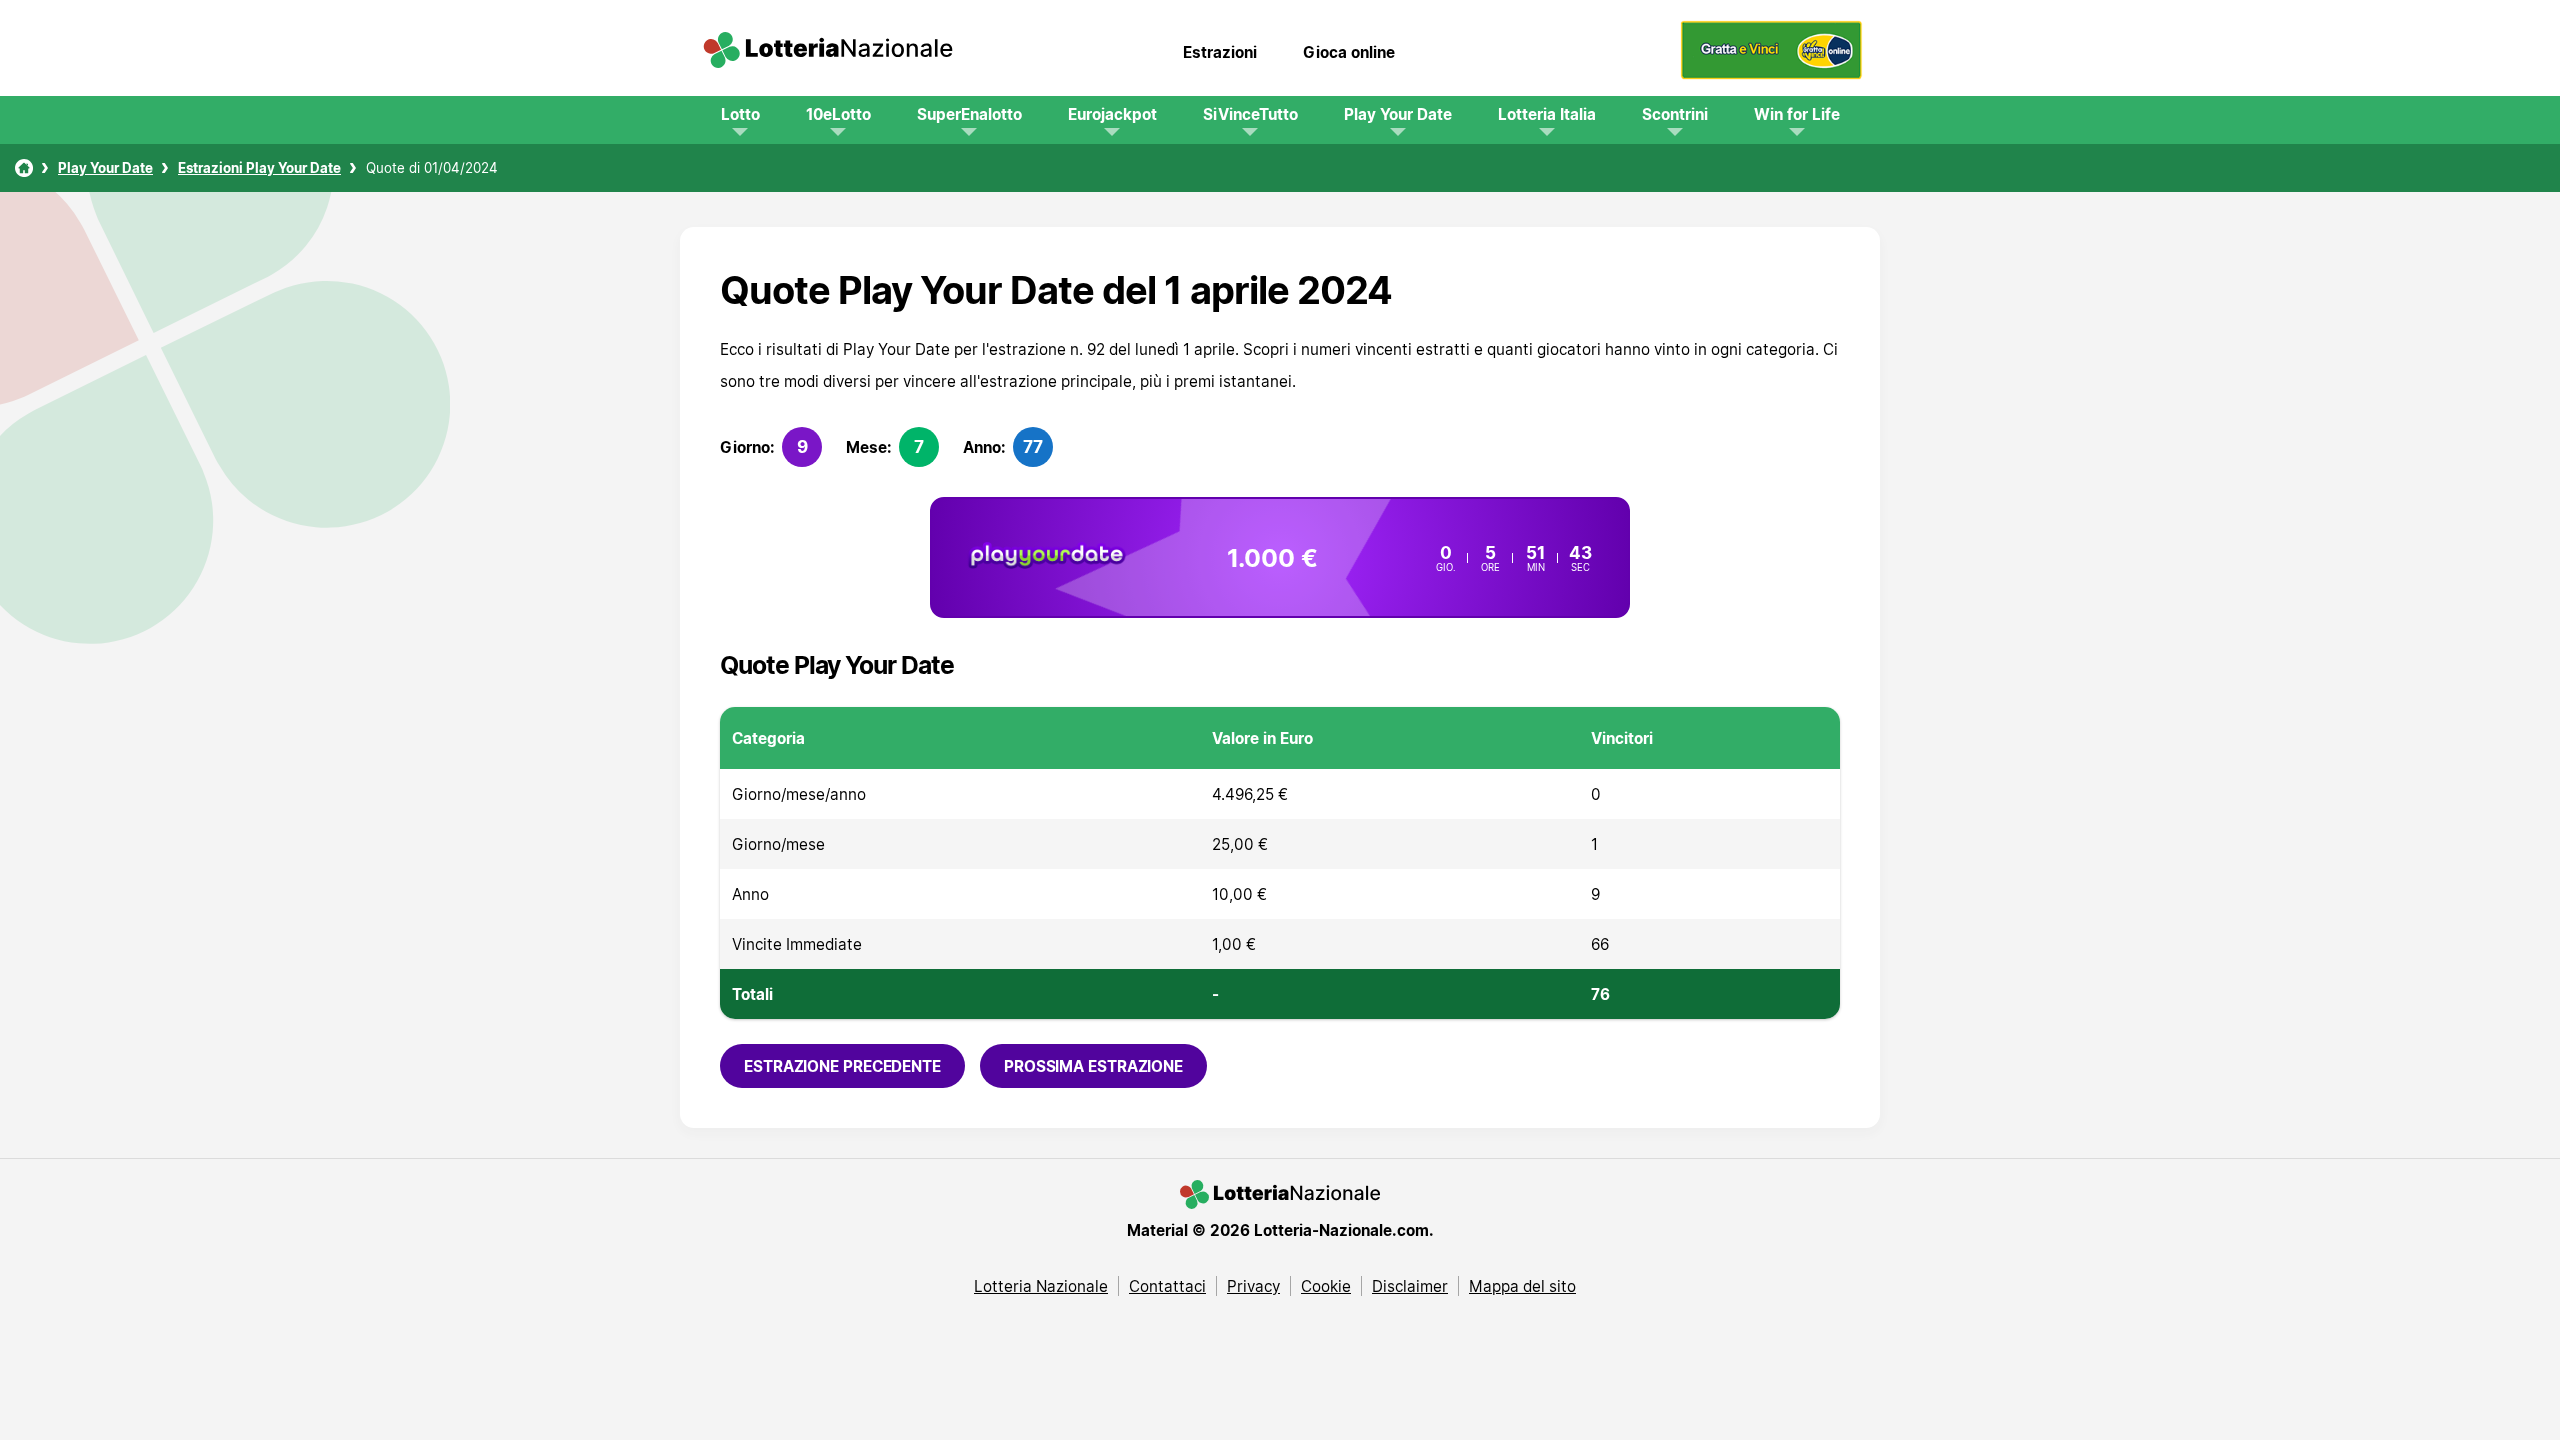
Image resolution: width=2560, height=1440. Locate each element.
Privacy (1253, 1286)
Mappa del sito (1522, 1286)
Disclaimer (1410, 1286)
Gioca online (1349, 52)
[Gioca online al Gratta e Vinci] (1771, 74)
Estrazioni (1220, 52)
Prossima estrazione (1093, 1066)
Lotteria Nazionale (1041, 1286)
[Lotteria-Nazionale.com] (828, 52)
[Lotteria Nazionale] (24, 168)
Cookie (1326, 1286)
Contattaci (1167, 1286)
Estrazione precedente (842, 1066)
